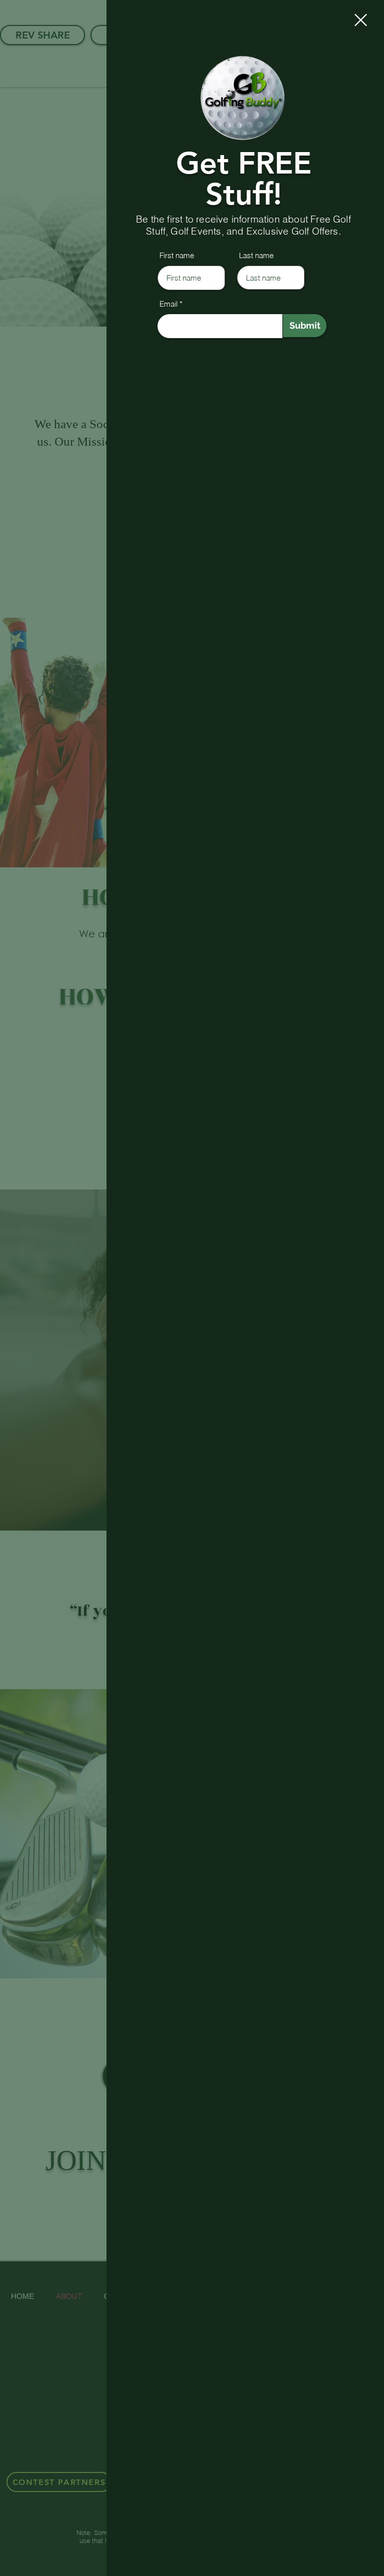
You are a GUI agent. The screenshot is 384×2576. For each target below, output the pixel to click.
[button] (361, 20)
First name (177, 255)
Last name (256, 255)
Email (168, 304)
